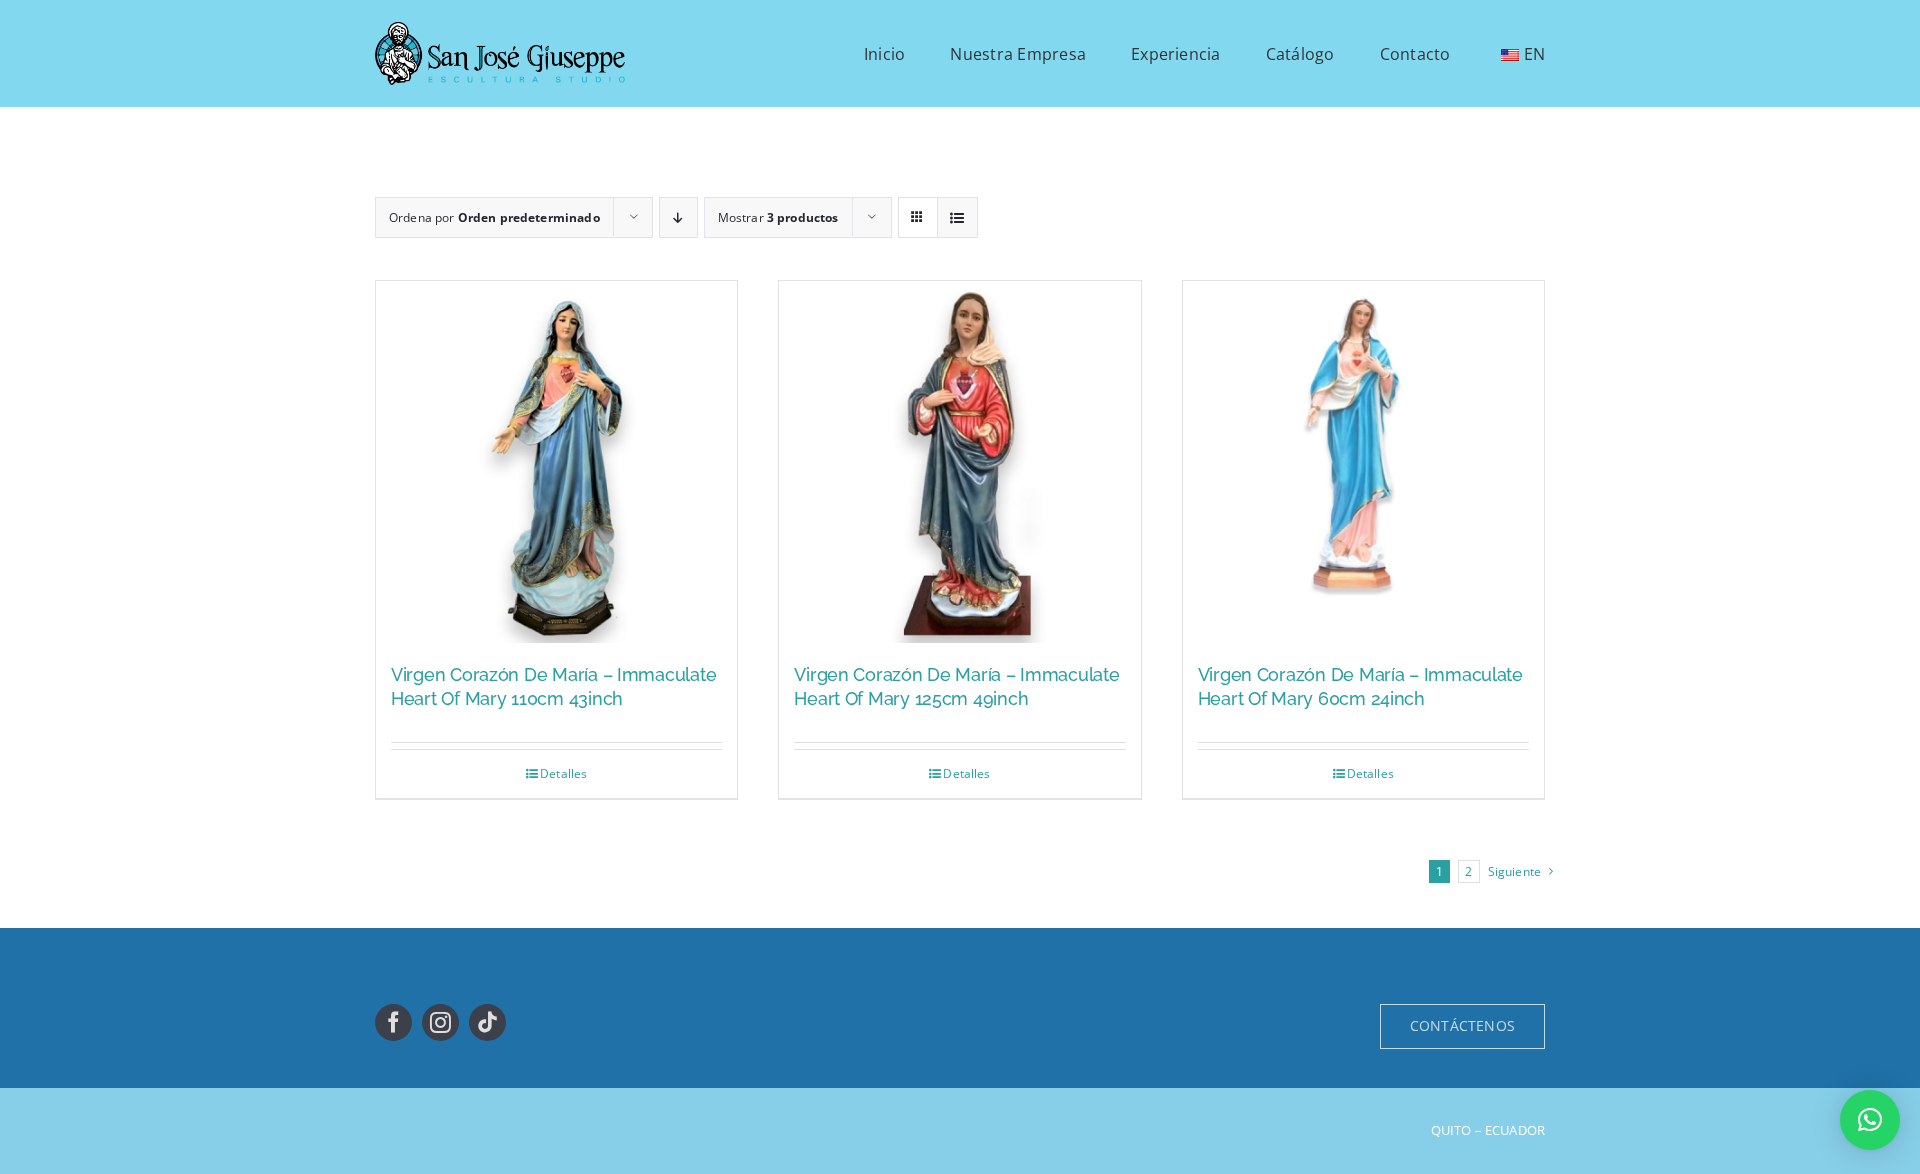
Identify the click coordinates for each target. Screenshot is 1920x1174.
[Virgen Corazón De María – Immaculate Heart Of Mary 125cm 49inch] (959, 461)
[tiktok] (487, 1022)
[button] (1870, 1120)
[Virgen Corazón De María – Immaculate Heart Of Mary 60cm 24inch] (1363, 461)
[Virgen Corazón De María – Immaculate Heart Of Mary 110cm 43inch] (556, 461)
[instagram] (440, 1022)
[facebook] (393, 1022)
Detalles (563, 773)
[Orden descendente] (678, 217)
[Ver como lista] (957, 217)
